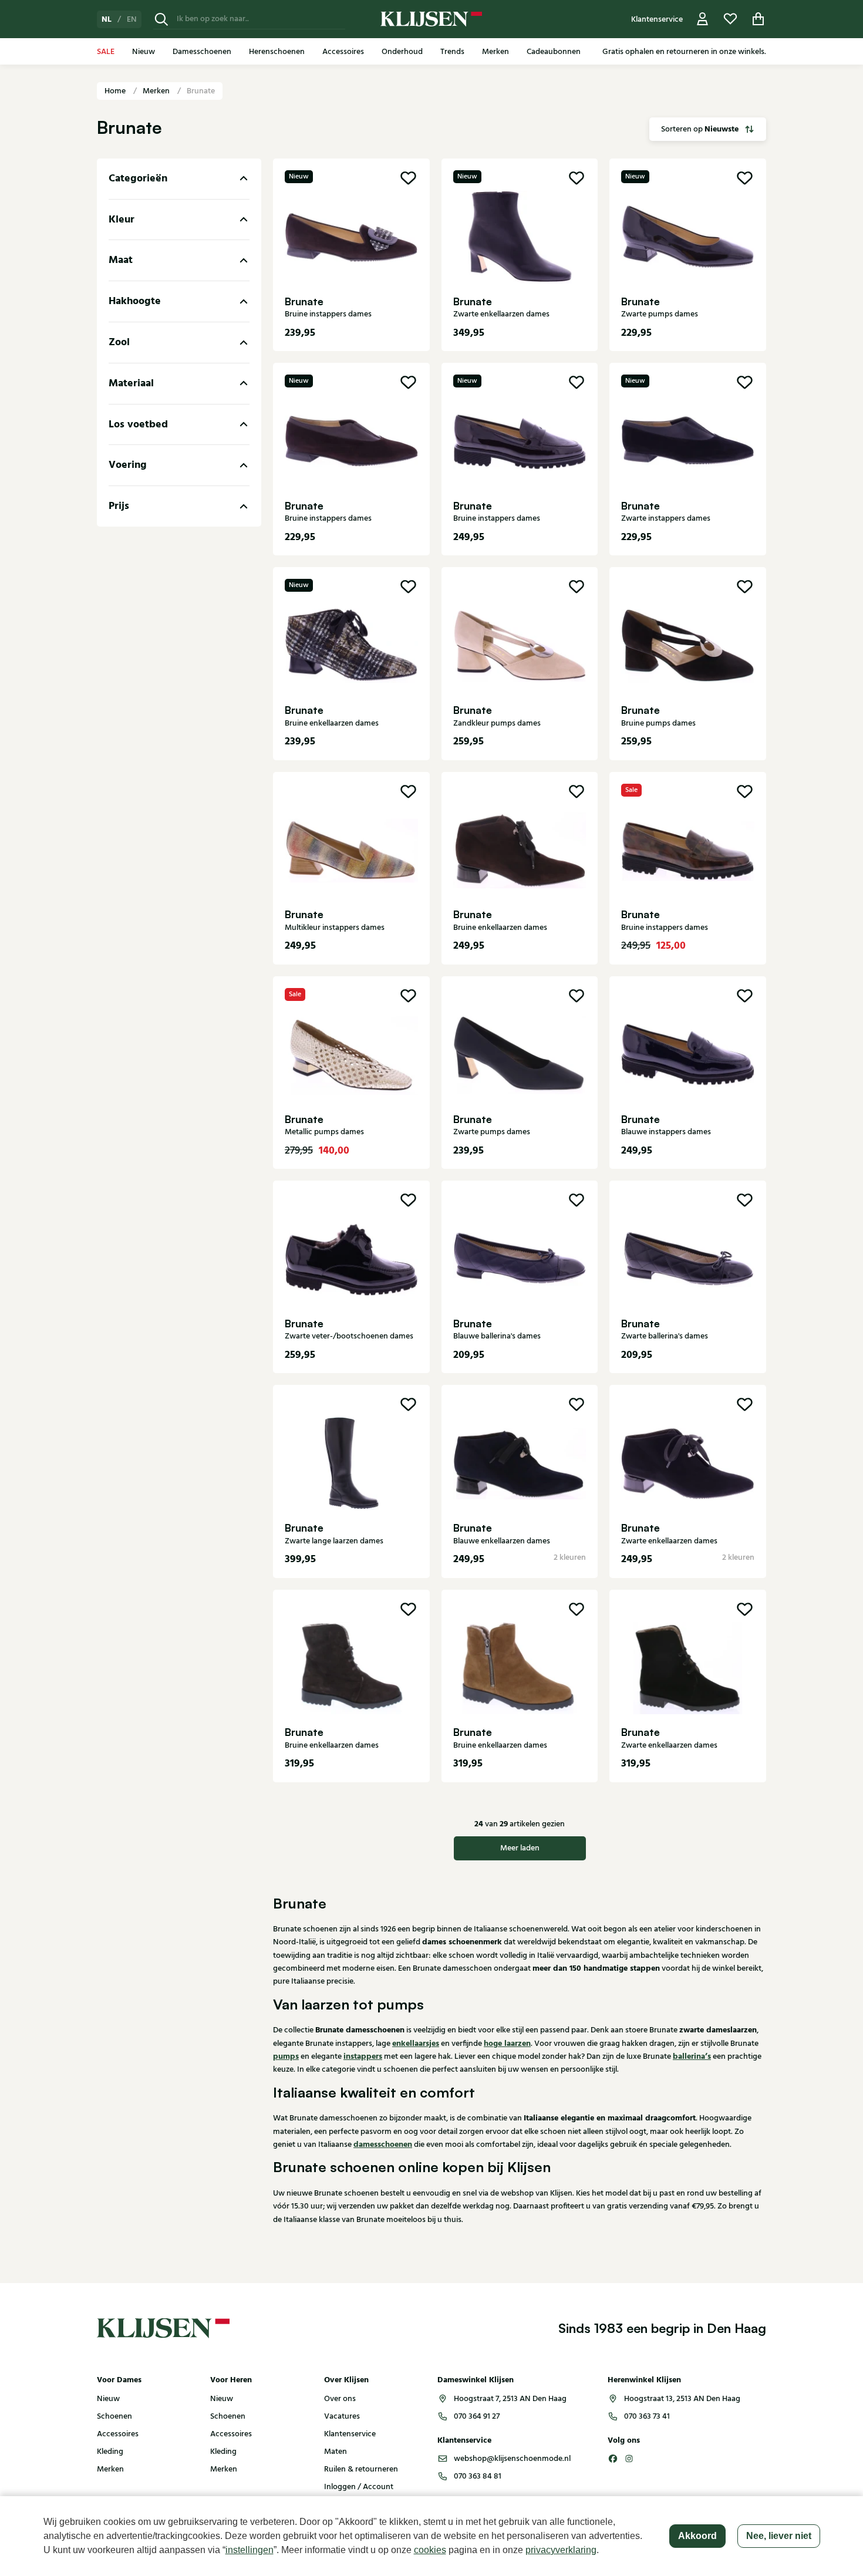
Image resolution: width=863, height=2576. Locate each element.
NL (107, 19)
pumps (286, 2056)
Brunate (201, 91)
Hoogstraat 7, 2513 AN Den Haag (510, 2399)
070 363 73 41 (647, 2416)
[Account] (703, 19)
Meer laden (520, 1848)
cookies (430, 2550)
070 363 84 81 (478, 2476)
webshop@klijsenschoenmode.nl (512, 2459)
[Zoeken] (161, 19)
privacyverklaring (561, 2550)
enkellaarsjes (416, 2044)
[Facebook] (613, 2459)
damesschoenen (383, 2145)
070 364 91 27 (477, 2416)
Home (116, 91)
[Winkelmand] (759, 19)
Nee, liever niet (779, 2536)
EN (132, 19)
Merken (157, 91)
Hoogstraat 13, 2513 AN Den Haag (682, 2399)
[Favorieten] (730, 19)
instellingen (250, 2550)
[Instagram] (629, 2459)
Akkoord (697, 2536)
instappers (363, 2056)
